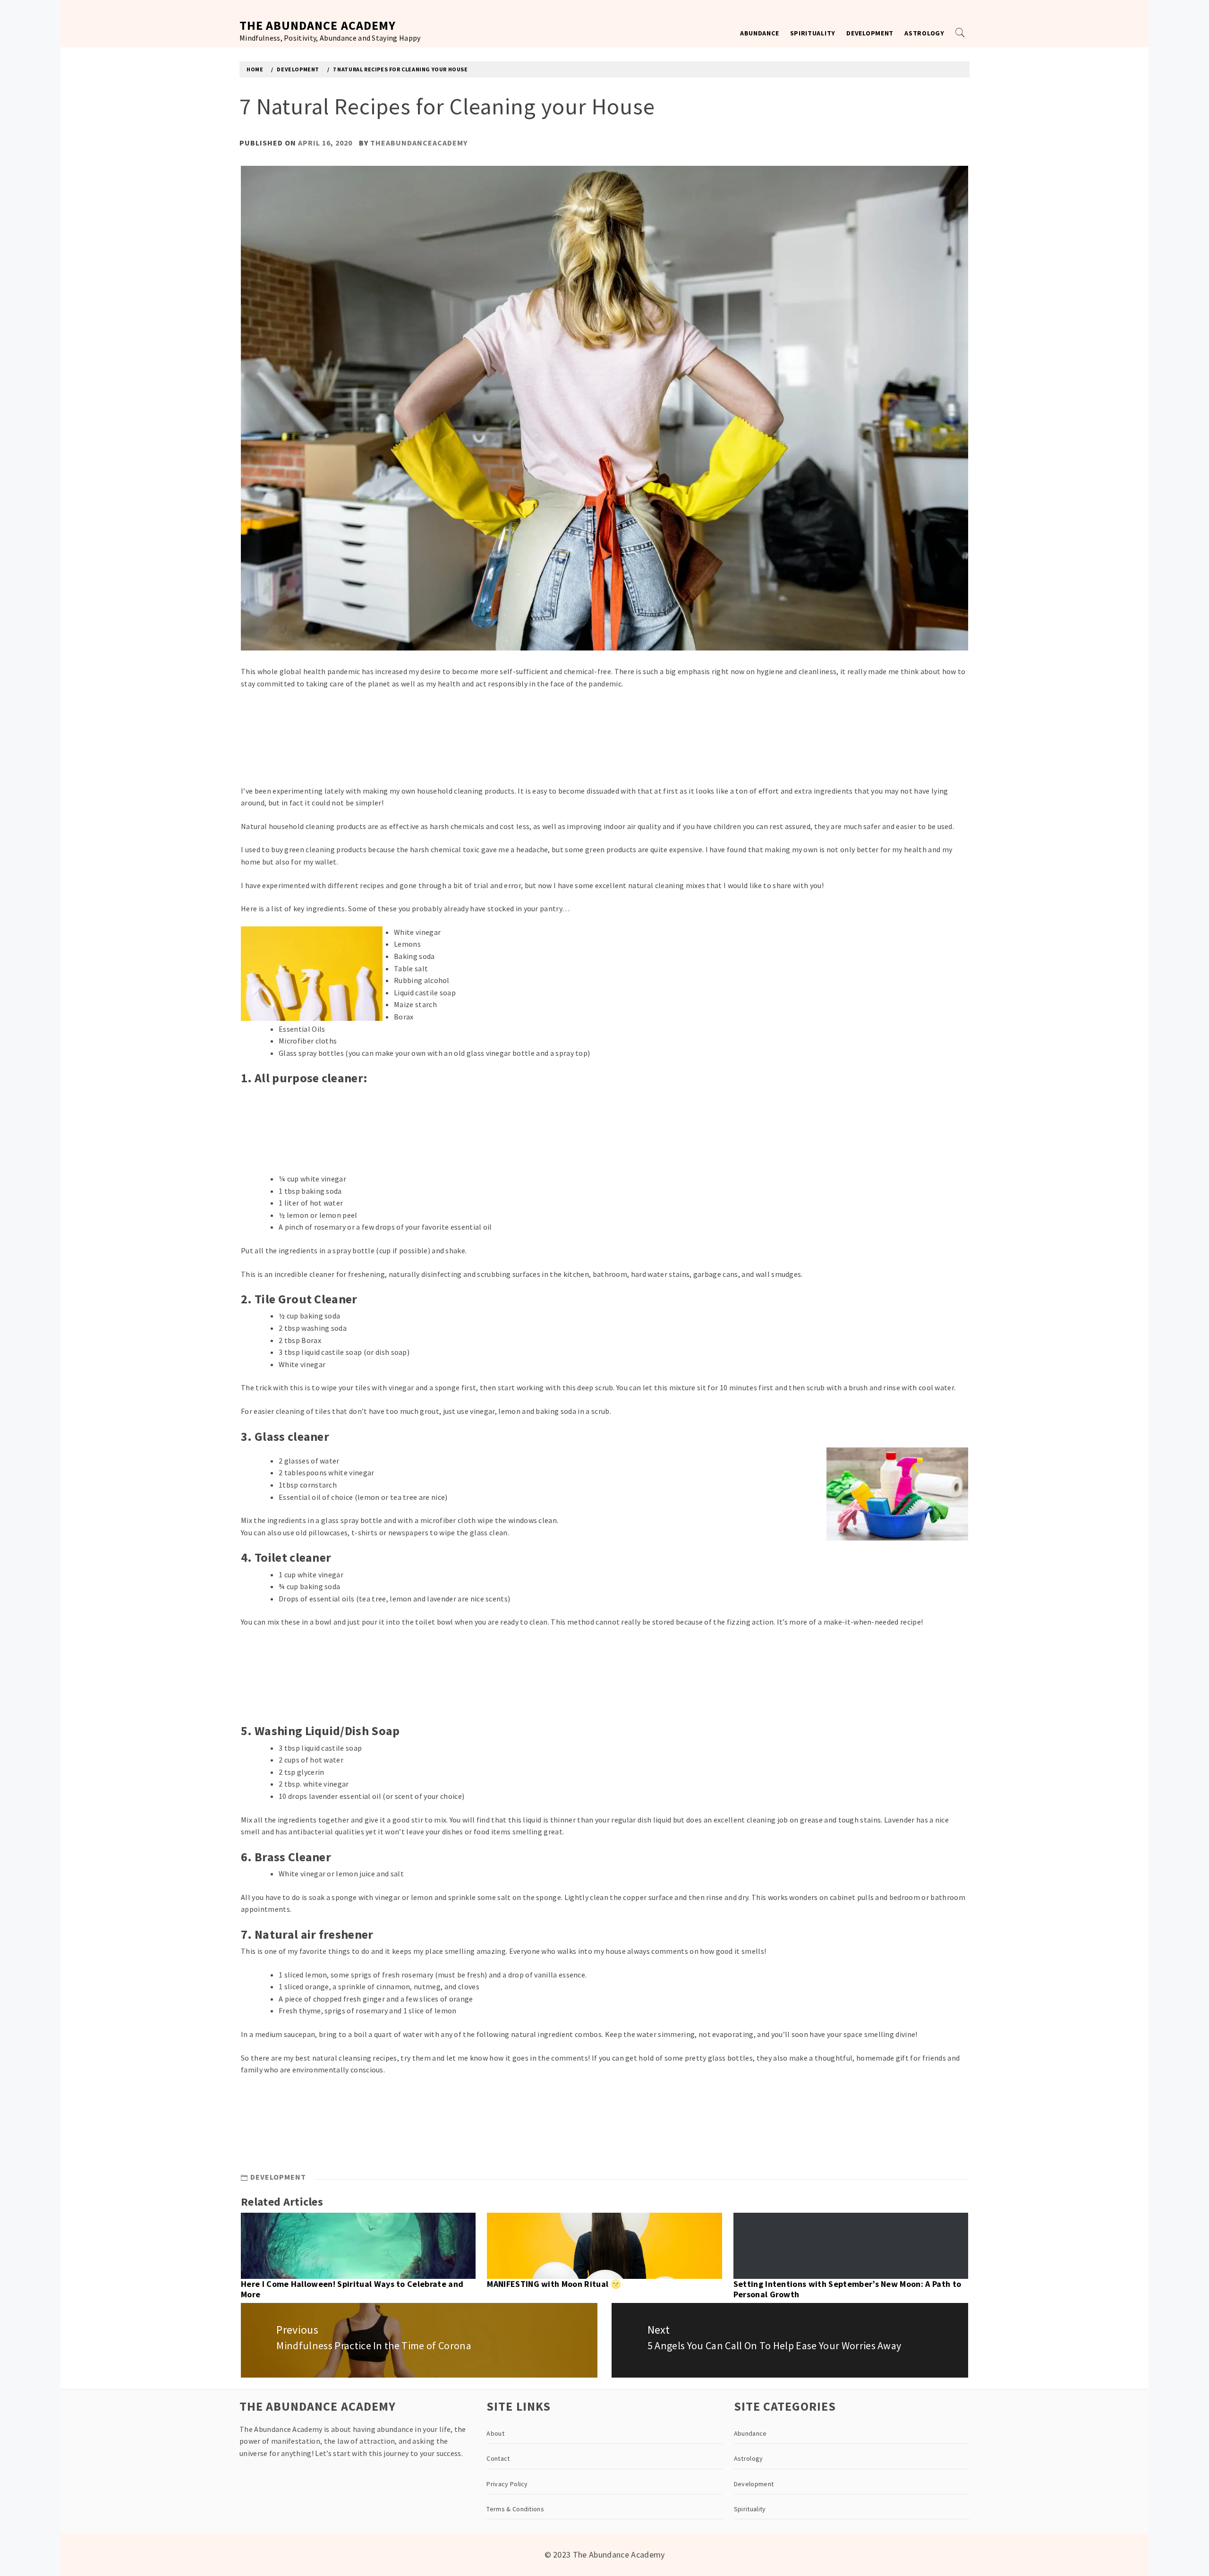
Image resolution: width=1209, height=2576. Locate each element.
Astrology (924, 33)
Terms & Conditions (515, 2509)
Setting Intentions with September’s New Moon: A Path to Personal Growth (847, 2289)
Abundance (759, 33)
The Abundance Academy (318, 25)
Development (870, 33)
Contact (498, 2458)
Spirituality (813, 33)
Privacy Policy (507, 2484)
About (495, 2433)
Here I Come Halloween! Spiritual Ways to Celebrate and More (352, 2289)
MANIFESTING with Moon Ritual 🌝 (554, 2284)
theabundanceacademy (419, 143)
